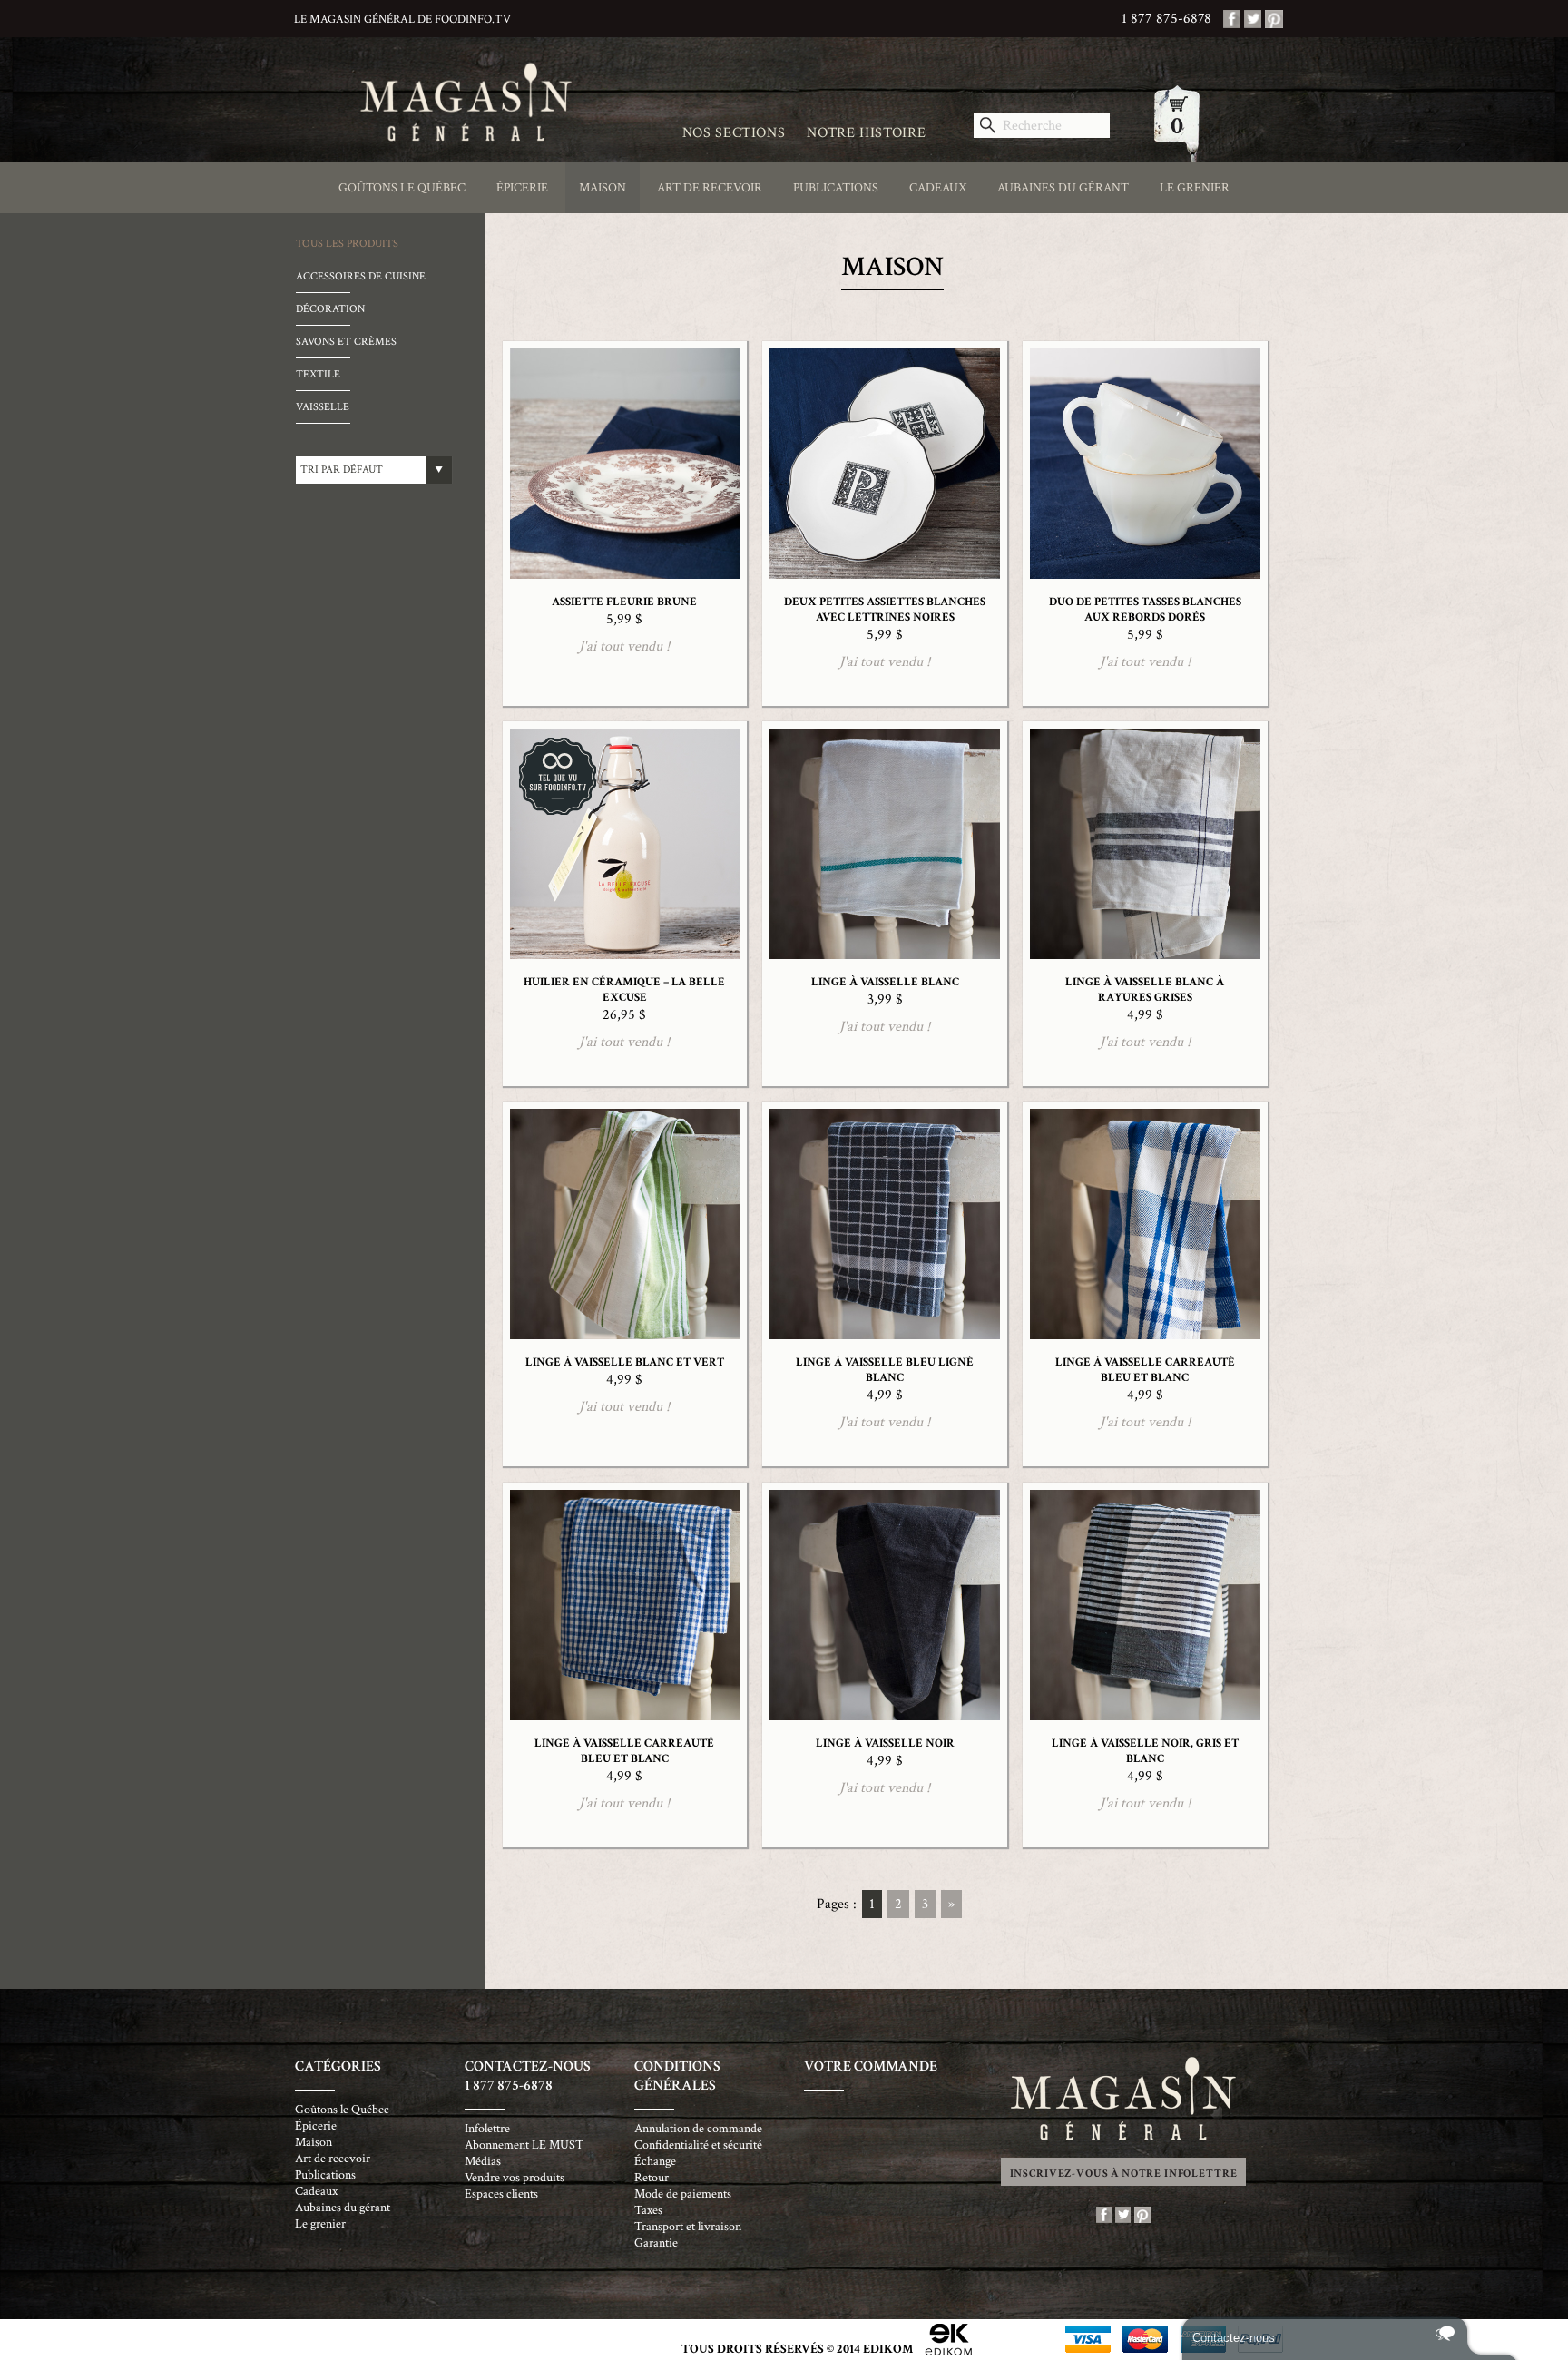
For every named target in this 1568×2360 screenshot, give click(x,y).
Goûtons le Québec (402, 188)
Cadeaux (938, 188)
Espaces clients (501, 2194)
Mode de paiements (683, 2194)
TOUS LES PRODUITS (347, 244)
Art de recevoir (710, 188)
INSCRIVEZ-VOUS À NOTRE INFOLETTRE (1124, 2174)
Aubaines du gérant (1063, 188)
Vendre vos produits (514, 2178)
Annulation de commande (698, 2129)
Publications (836, 188)
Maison (603, 188)
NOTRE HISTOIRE (866, 133)
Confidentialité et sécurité (698, 2145)
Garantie (656, 2243)
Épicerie (522, 188)
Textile (318, 374)
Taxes (648, 2210)
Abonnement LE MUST (524, 2145)
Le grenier (1195, 188)
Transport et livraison (688, 2227)
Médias (483, 2161)
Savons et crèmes (346, 342)
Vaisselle (323, 407)
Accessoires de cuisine (361, 276)
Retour (652, 2178)
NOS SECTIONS (734, 133)
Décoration (330, 309)
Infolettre (487, 2129)
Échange (655, 2161)
